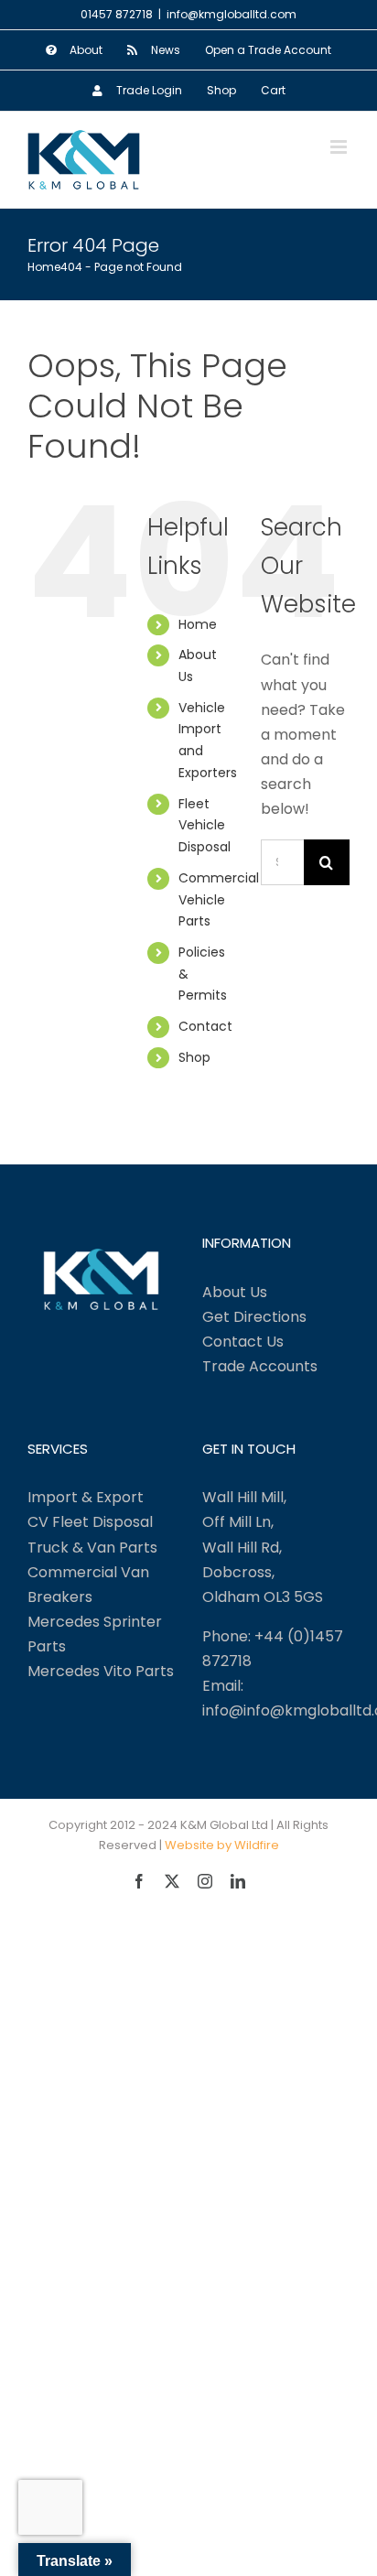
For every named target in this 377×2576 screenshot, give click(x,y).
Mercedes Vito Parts (101, 1671)
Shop (194, 1057)
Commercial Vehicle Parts (219, 900)
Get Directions (254, 1317)
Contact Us (243, 1342)
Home (198, 624)
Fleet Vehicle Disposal (205, 826)
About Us (235, 1292)
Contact (205, 1026)
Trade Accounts (260, 1366)
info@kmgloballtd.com (232, 14)
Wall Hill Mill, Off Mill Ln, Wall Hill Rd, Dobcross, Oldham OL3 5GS (263, 1547)
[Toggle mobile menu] (340, 147)
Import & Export (86, 1497)
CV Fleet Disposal (90, 1522)
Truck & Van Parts (92, 1548)
